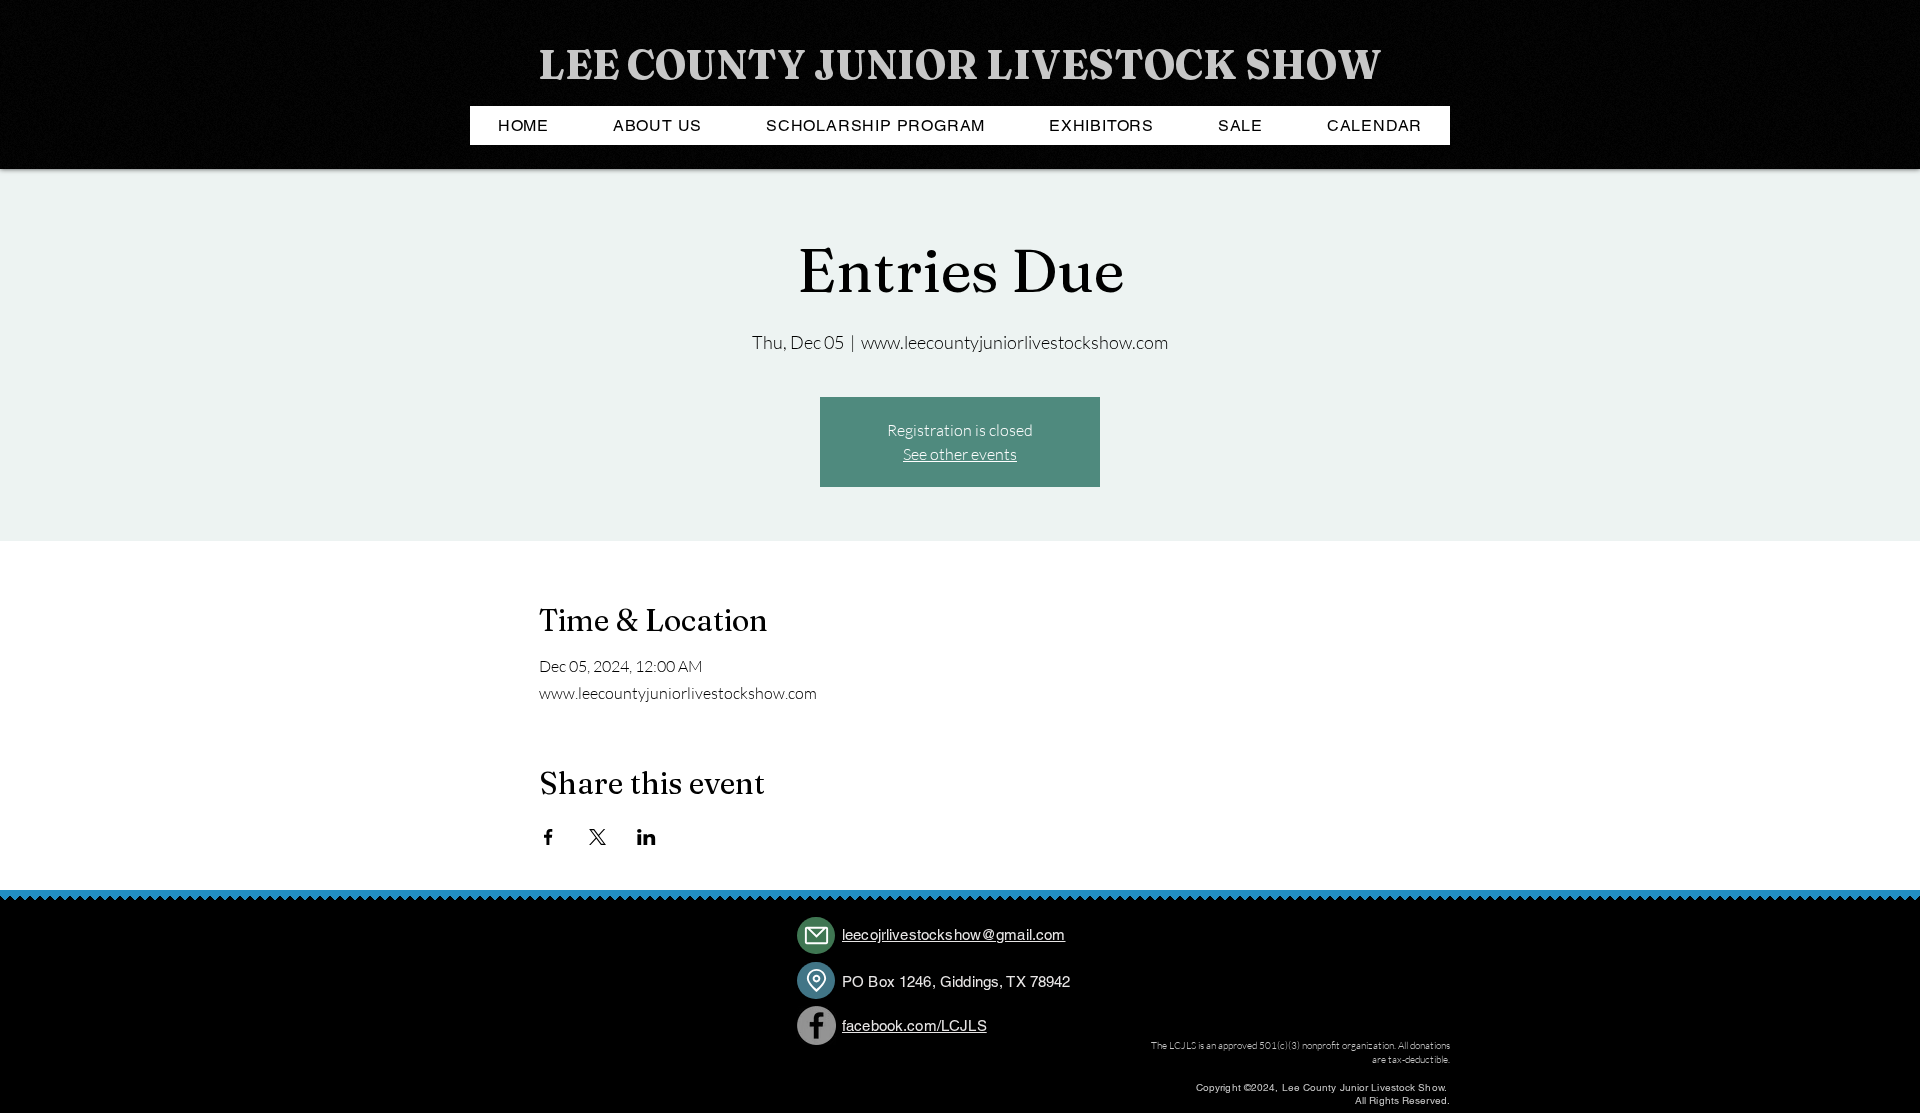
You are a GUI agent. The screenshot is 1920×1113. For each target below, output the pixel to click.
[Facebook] (816, 1025)
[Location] (816, 980)
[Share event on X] (597, 837)
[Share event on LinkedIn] (646, 837)
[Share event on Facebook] (548, 837)
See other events (960, 454)
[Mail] (816, 935)
